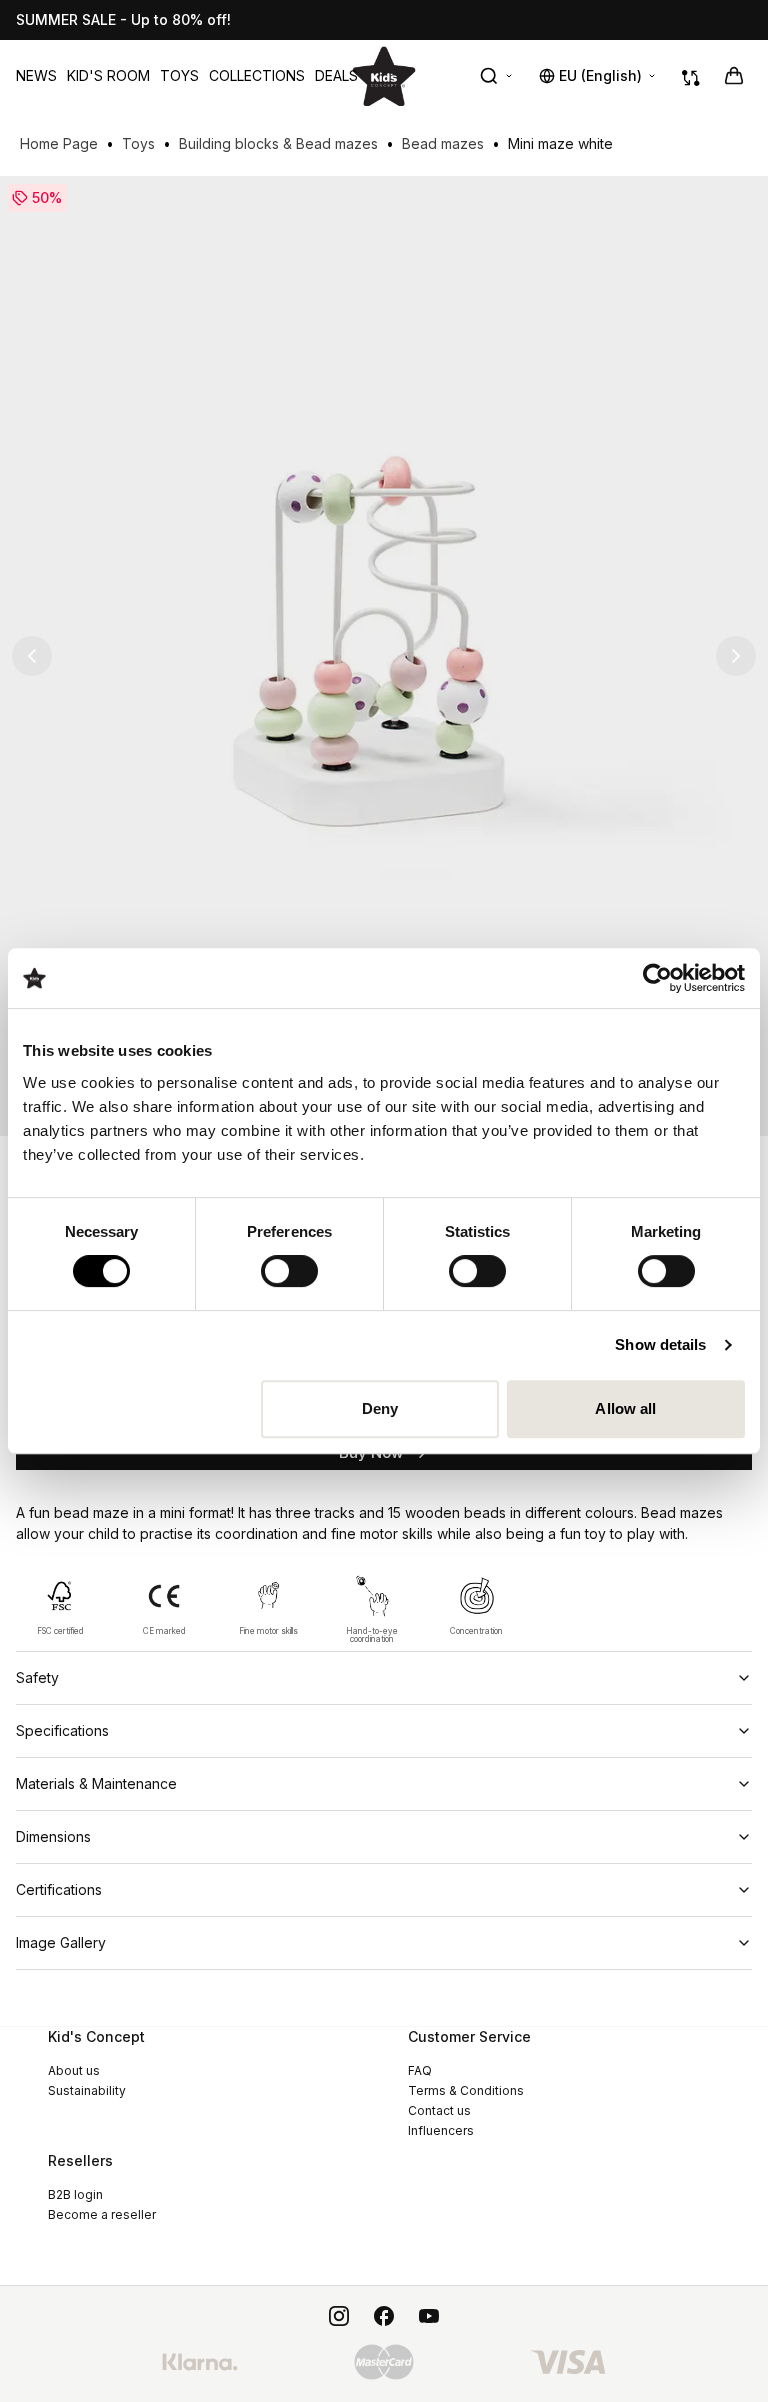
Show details (660, 1344)
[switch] (289, 1271)
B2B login (75, 2194)
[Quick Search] (497, 76)
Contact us (439, 2110)
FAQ (420, 2070)
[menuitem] (36, 76)
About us (74, 2070)
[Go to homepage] (384, 75)
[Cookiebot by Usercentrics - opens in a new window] (657, 978)
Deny (380, 1408)
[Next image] (736, 656)
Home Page (59, 143)
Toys (179, 75)
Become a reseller (102, 2214)
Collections (257, 75)
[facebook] (384, 2316)
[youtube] (429, 2316)
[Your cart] (734, 76)
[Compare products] (691, 76)
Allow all (625, 1408)
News (36, 75)
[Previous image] (32, 656)
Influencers (441, 2130)
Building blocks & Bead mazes (278, 143)
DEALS (336, 75)
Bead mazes (443, 143)
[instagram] (339, 2316)
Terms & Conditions (466, 2090)
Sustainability (87, 2090)
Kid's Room (108, 75)
